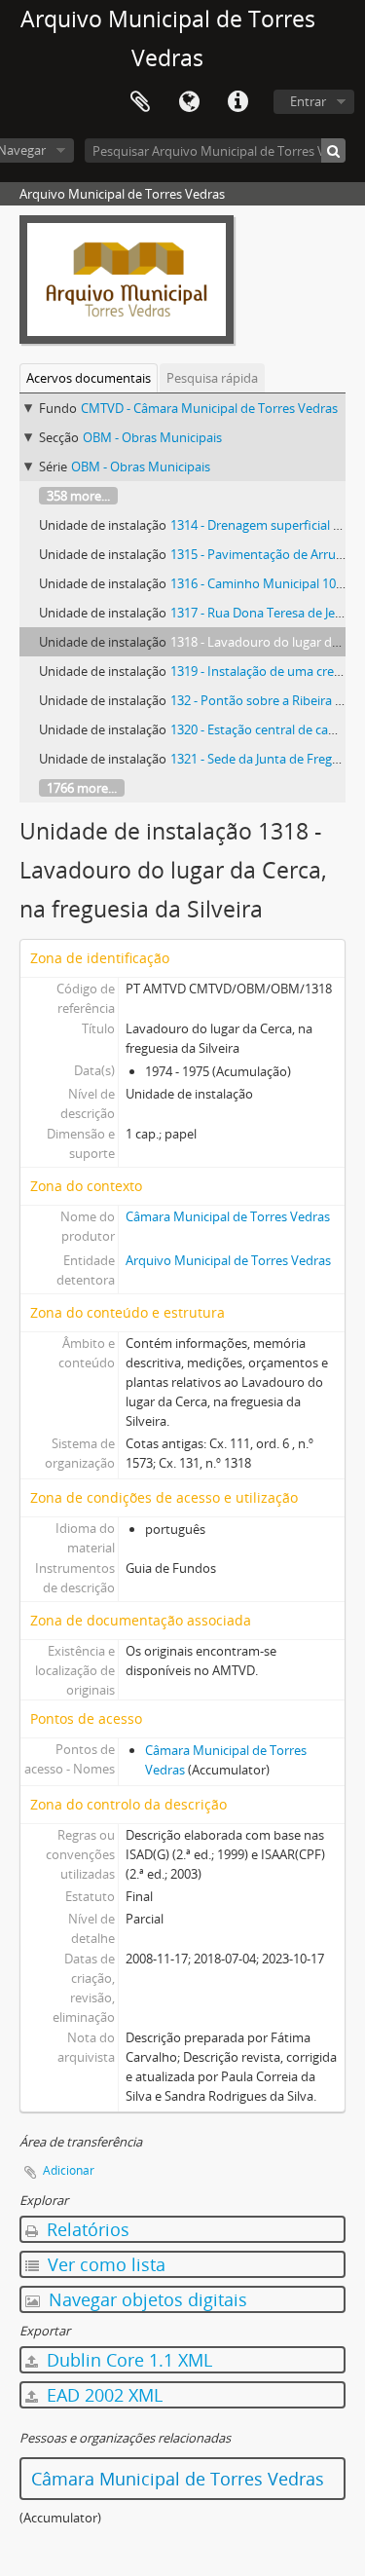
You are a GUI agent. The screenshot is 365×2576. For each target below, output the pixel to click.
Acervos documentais (89, 378)
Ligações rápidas (237, 102)
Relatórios (86, 2229)
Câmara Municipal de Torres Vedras (228, 1216)
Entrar (308, 101)
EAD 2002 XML (102, 2395)
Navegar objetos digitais (146, 2299)
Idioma (189, 102)
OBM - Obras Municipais (152, 437)
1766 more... (82, 788)
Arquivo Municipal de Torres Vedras (228, 1260)
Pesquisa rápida (212, 378)
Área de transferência (140, 102)
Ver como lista (104, 2264)
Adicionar (69, 2170)
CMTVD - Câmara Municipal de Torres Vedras (209, 408)
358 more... (78, 496)
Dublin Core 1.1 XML (127, 2360)
